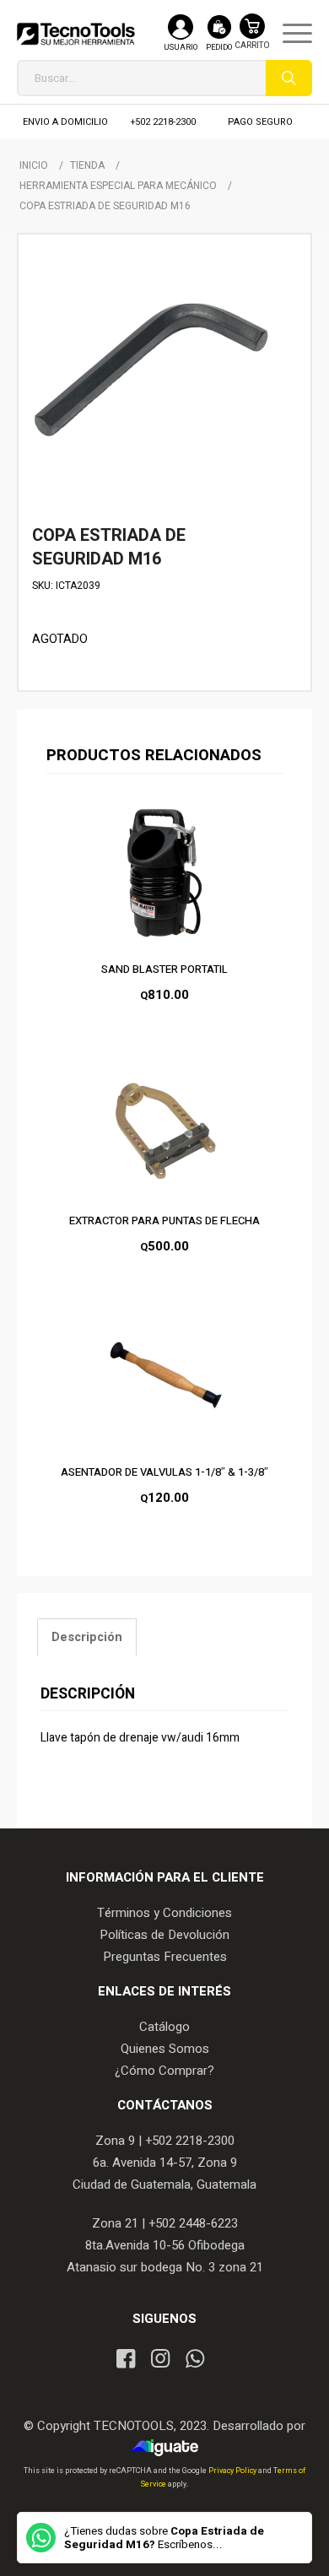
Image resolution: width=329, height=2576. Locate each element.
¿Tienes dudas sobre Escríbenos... (164, 2538)
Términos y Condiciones (164, 1913)
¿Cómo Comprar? (164, 2071)
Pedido (219, 48)
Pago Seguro (260, 122)
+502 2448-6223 (193, 2223)
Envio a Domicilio (65, 122)
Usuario (181, 48)
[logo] (76, 34)
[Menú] (289, 34)
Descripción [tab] (87, 1637)
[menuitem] (289, 34)
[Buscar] (289, 78)
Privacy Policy (233, 2471)
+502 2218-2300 (163, 122)
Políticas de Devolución (164, 1935)
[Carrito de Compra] (252, 40)
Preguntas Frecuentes (165, 1957)
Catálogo (164, 2027)
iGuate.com (169, 2448)
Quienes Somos (165, 2049)
